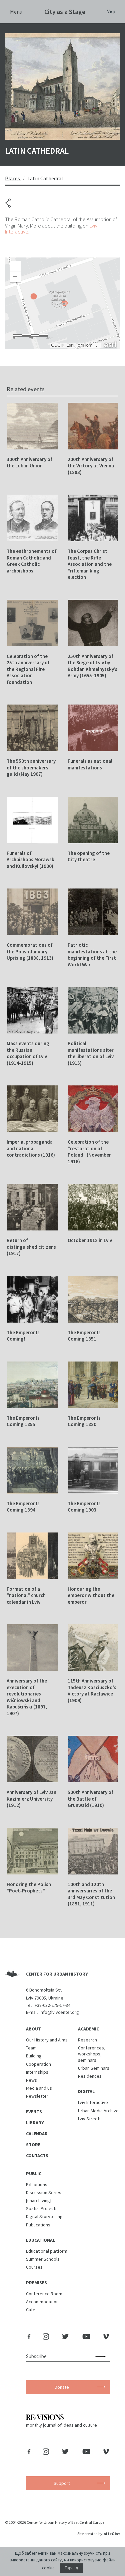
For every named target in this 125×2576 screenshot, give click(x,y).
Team (31, 2048)
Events (34, 2112)
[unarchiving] (39, 2200)
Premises (36, 2283)
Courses (34, 2267)
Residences (90, 2076)
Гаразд (71, 2568)
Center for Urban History (57, 1974)
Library (35, 2123)
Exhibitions (37, 2184)
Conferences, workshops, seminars (92, 2054)
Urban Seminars (94, 2068)
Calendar (37, 2134)
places (12, 178)
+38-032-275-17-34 (52, 2005)
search (102, 2356)
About (33, 2029)
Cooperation (38, 2064)
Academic (88, 2029)
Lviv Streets (90, 2119)
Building (34, 2056)
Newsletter (37, 2096)
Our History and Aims (47, 2040)
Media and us (39, 2088)
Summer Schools (43, 2259)
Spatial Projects (42, 2208)
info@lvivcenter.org (59, 2012)
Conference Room (44, 2294)
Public (34, 2173)
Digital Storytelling (44, 2216)
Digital (86, 2091)
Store (33, 2145)
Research (87, 2040)
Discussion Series (44, 2192)
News (31, 2080)
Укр (111, 11)
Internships (37, 2072)
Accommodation (42, 2302)
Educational (40, 2240)
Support (62, 2483)
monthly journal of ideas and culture (61, 2425)
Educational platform (47, 2251)
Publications (38, 2225)
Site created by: (99, 2534)
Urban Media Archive (98, 2111)
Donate (62, 2387)
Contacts (37, 2156)
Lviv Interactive (93, 2102)
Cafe (31, 2310)
